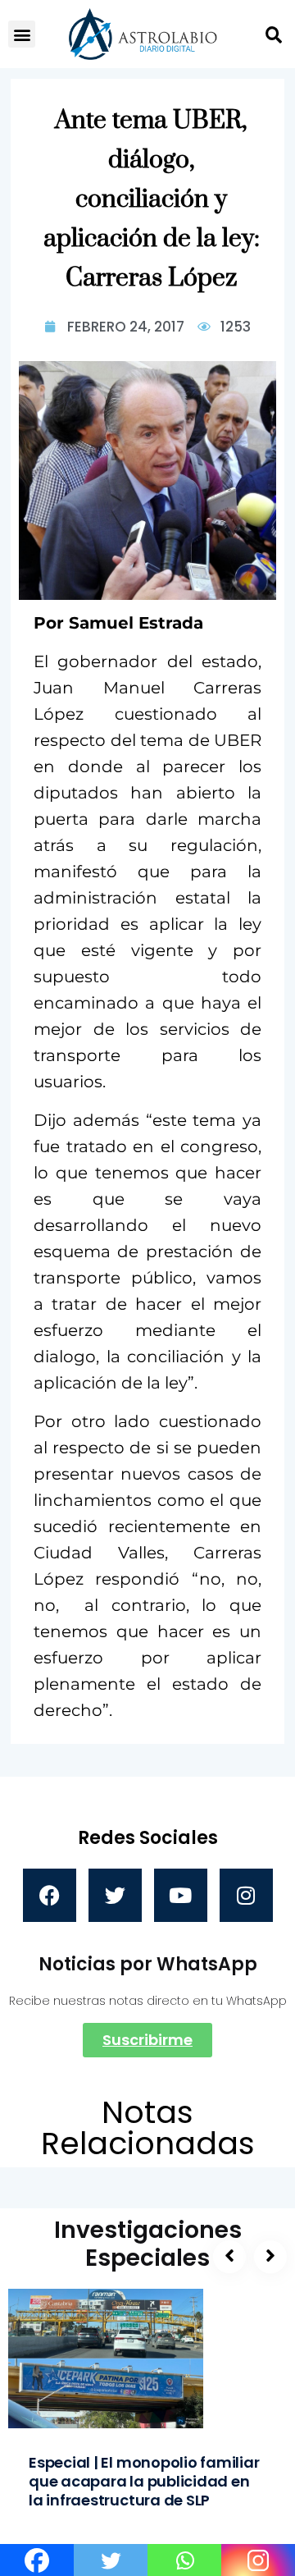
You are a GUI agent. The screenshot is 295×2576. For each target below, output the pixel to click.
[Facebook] (50, 1895)
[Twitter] (115, 1895)
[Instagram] (246, 1895)
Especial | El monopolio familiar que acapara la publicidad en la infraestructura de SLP (144, 2481)
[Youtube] (181, 1895)
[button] (22, 34)
